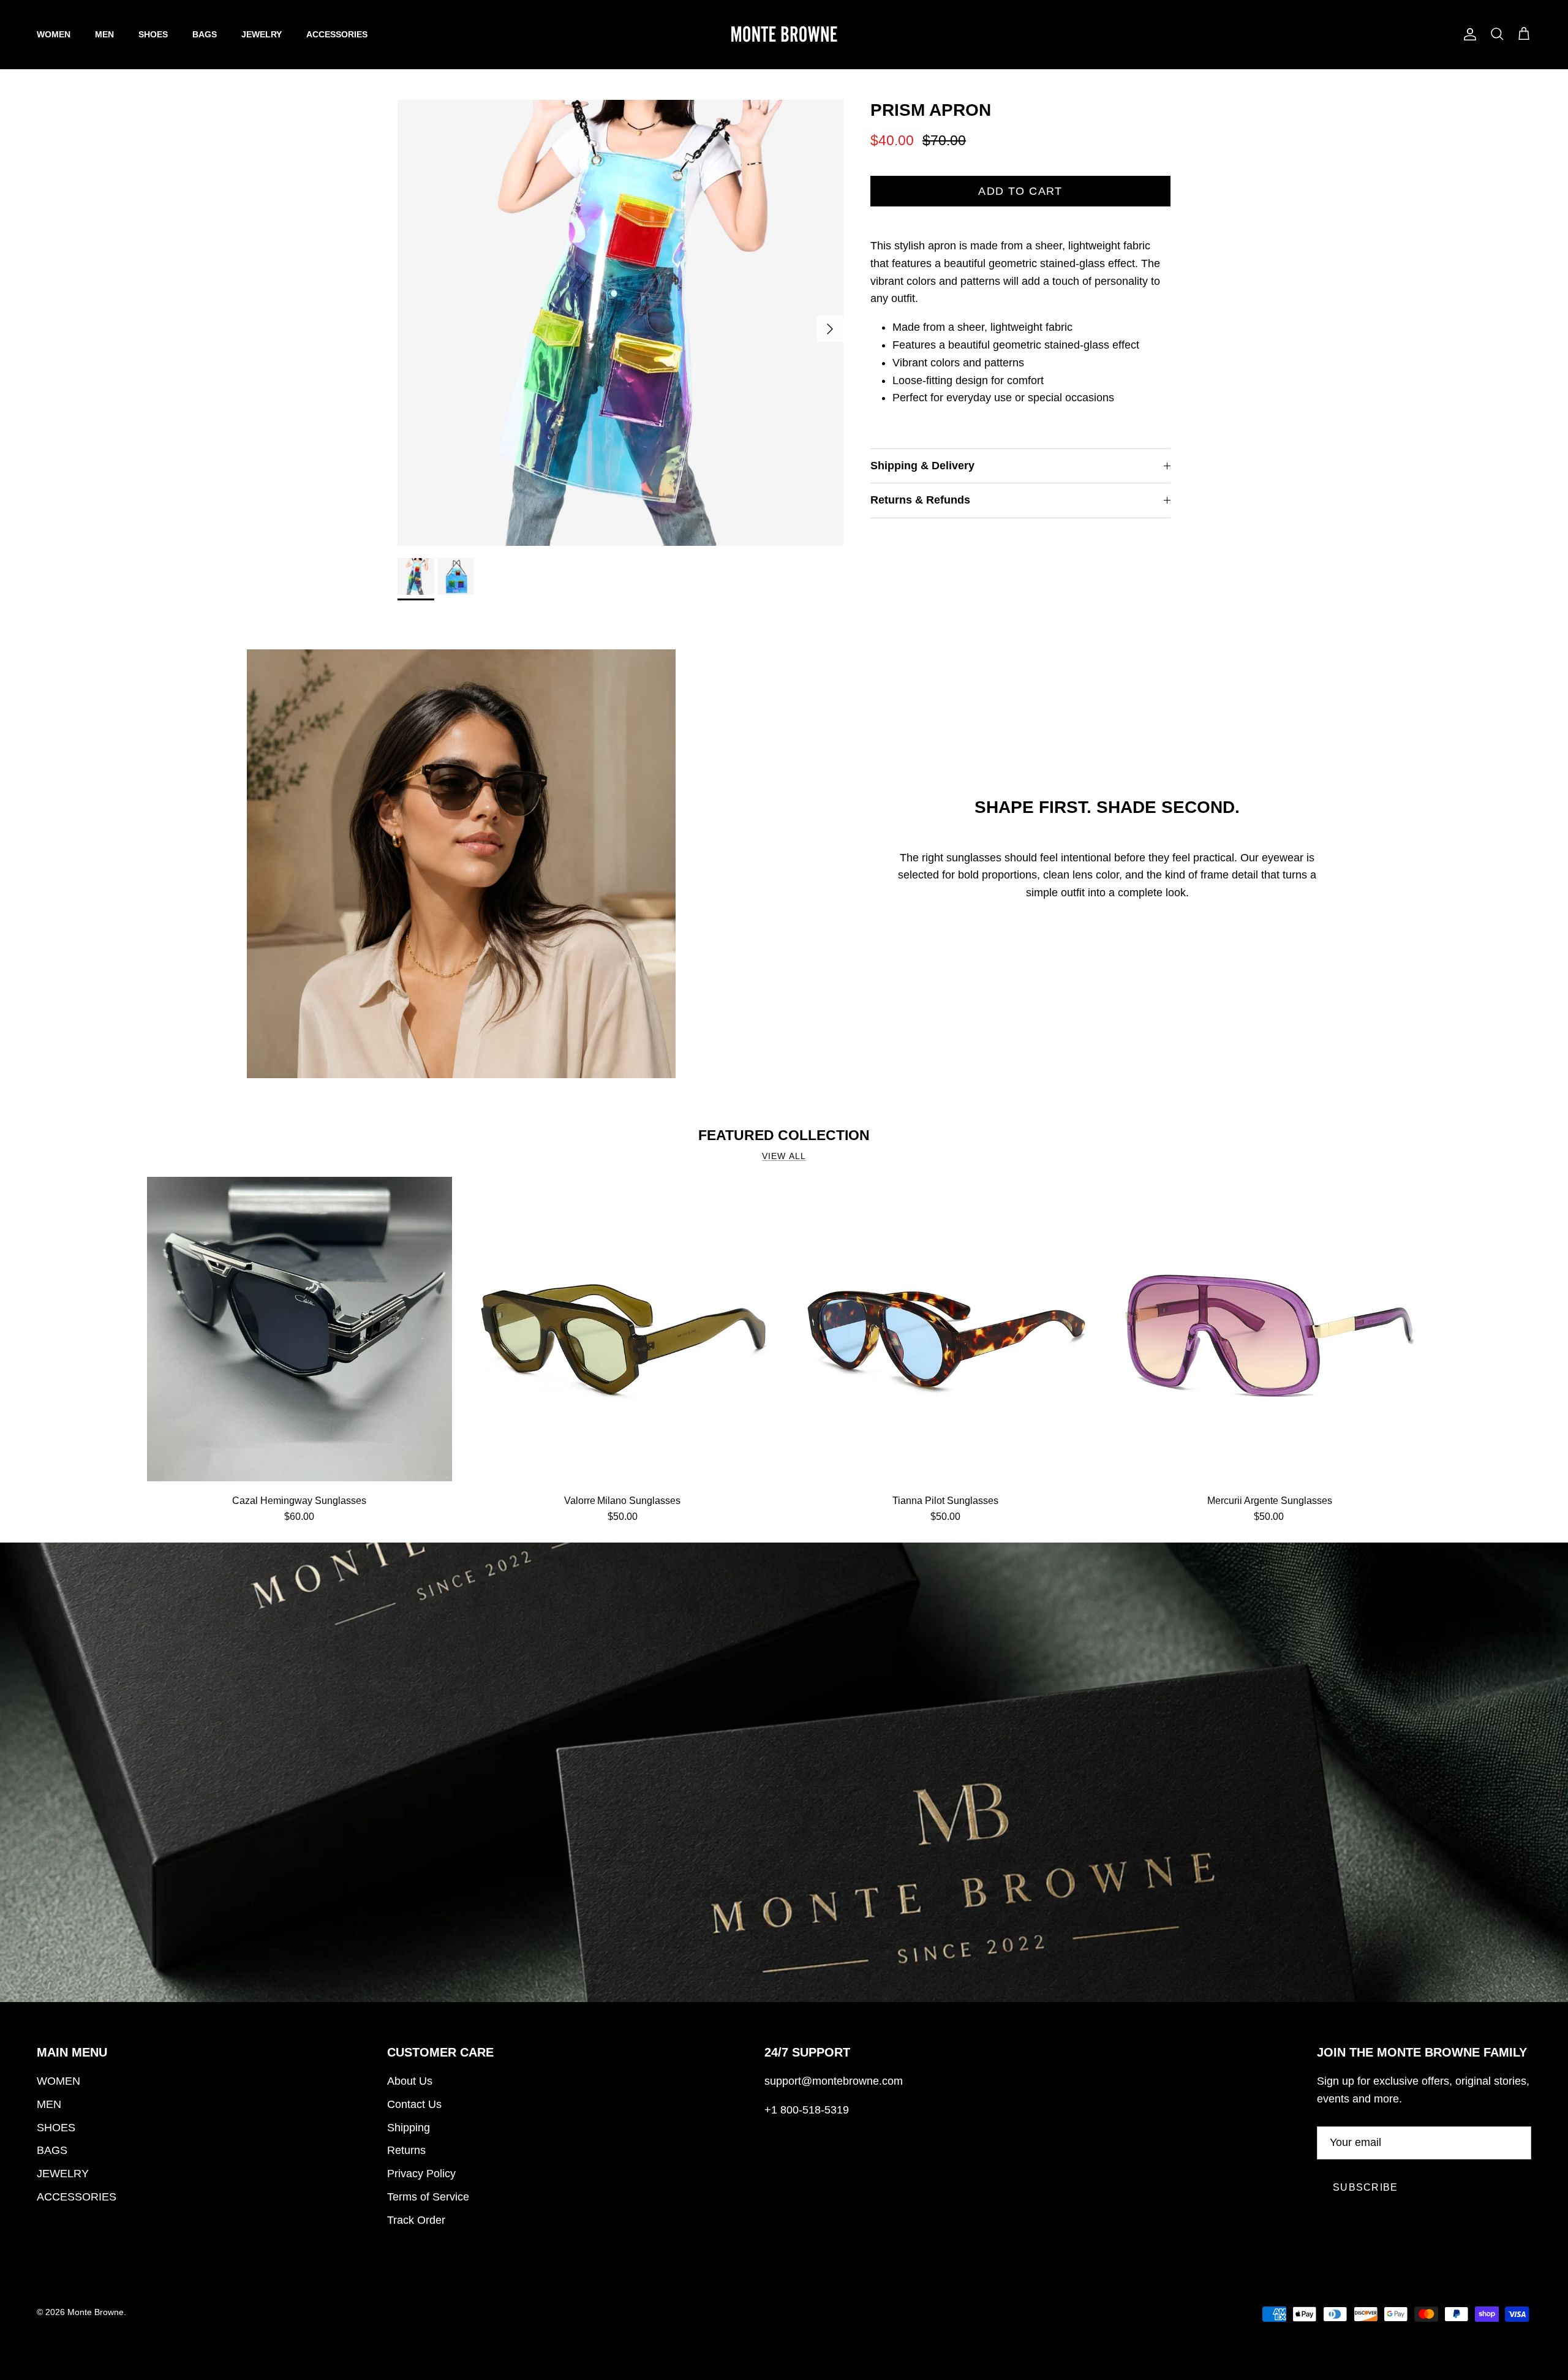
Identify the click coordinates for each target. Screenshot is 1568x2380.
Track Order (416, 2220)
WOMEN (54, 34)
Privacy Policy (421, 2174)
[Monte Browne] (784, 34)
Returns (406, 2150)
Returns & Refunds (920, 500)
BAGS (205, 34)
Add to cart (1020, 191)
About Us (410, 2081)
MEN (104, 34)
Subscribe (1366, 2187)
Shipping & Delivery (922, 466)
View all (784, 1156)
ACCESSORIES (337, 34)
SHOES (153, 34)
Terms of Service (428, 2197)
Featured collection (784, 1135)
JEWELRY (262, 34)
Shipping (409, 2128)
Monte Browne (96, 2312)
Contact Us (414, 2104)
